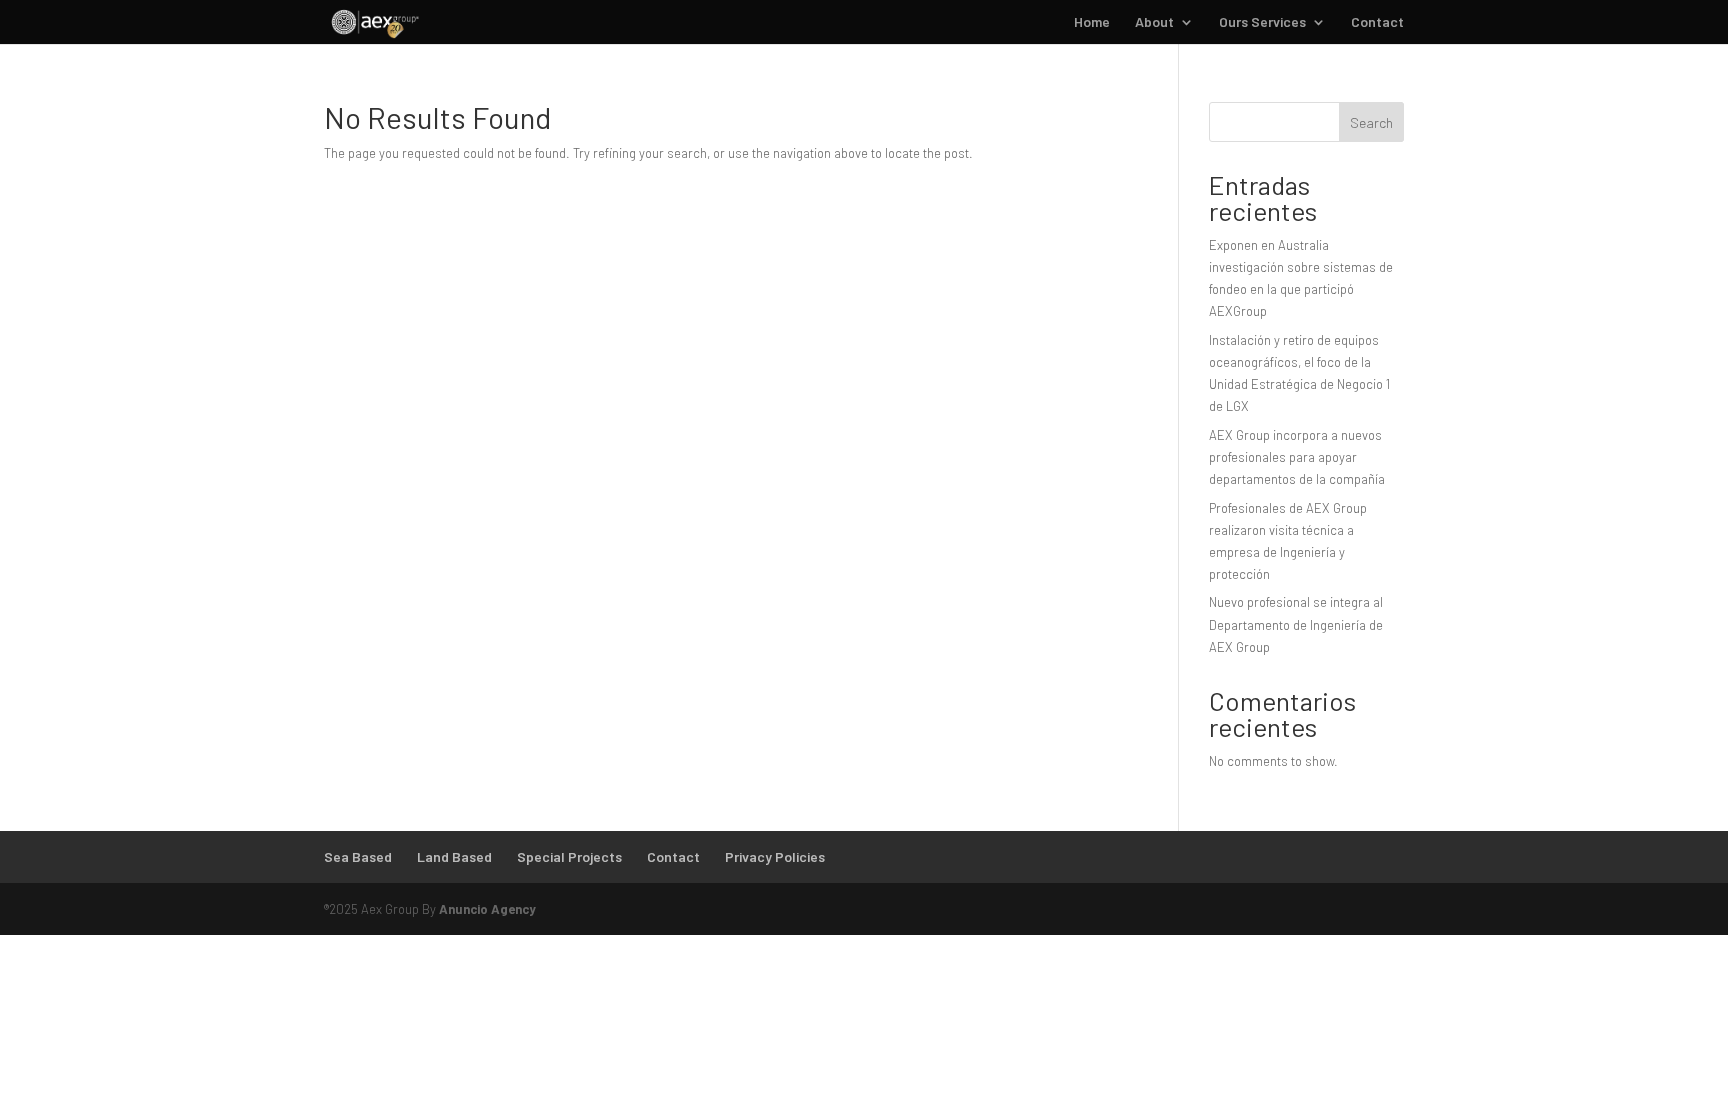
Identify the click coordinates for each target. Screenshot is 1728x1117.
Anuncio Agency (487, 909)
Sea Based (358, 856)
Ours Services (1262, 22)
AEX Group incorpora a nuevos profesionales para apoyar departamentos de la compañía (1297, 457)
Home (1092, 22)
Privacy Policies (775, 856)
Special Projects (569, 856)
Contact (1377, 22)
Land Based (454, 856)
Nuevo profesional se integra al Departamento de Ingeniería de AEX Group (1296, 624)
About (1154, 22)
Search (1371, 122)
